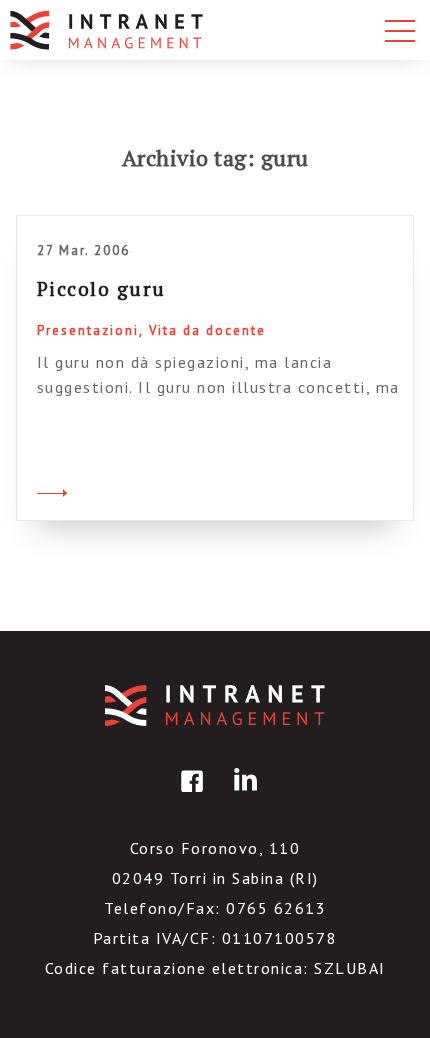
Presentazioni (88, 330)
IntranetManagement (215, 705)
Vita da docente (207, 330)
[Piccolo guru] (52, 490)
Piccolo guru (101, 288)
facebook (189, 795)
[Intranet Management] (108, 30)
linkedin (242, 795)
